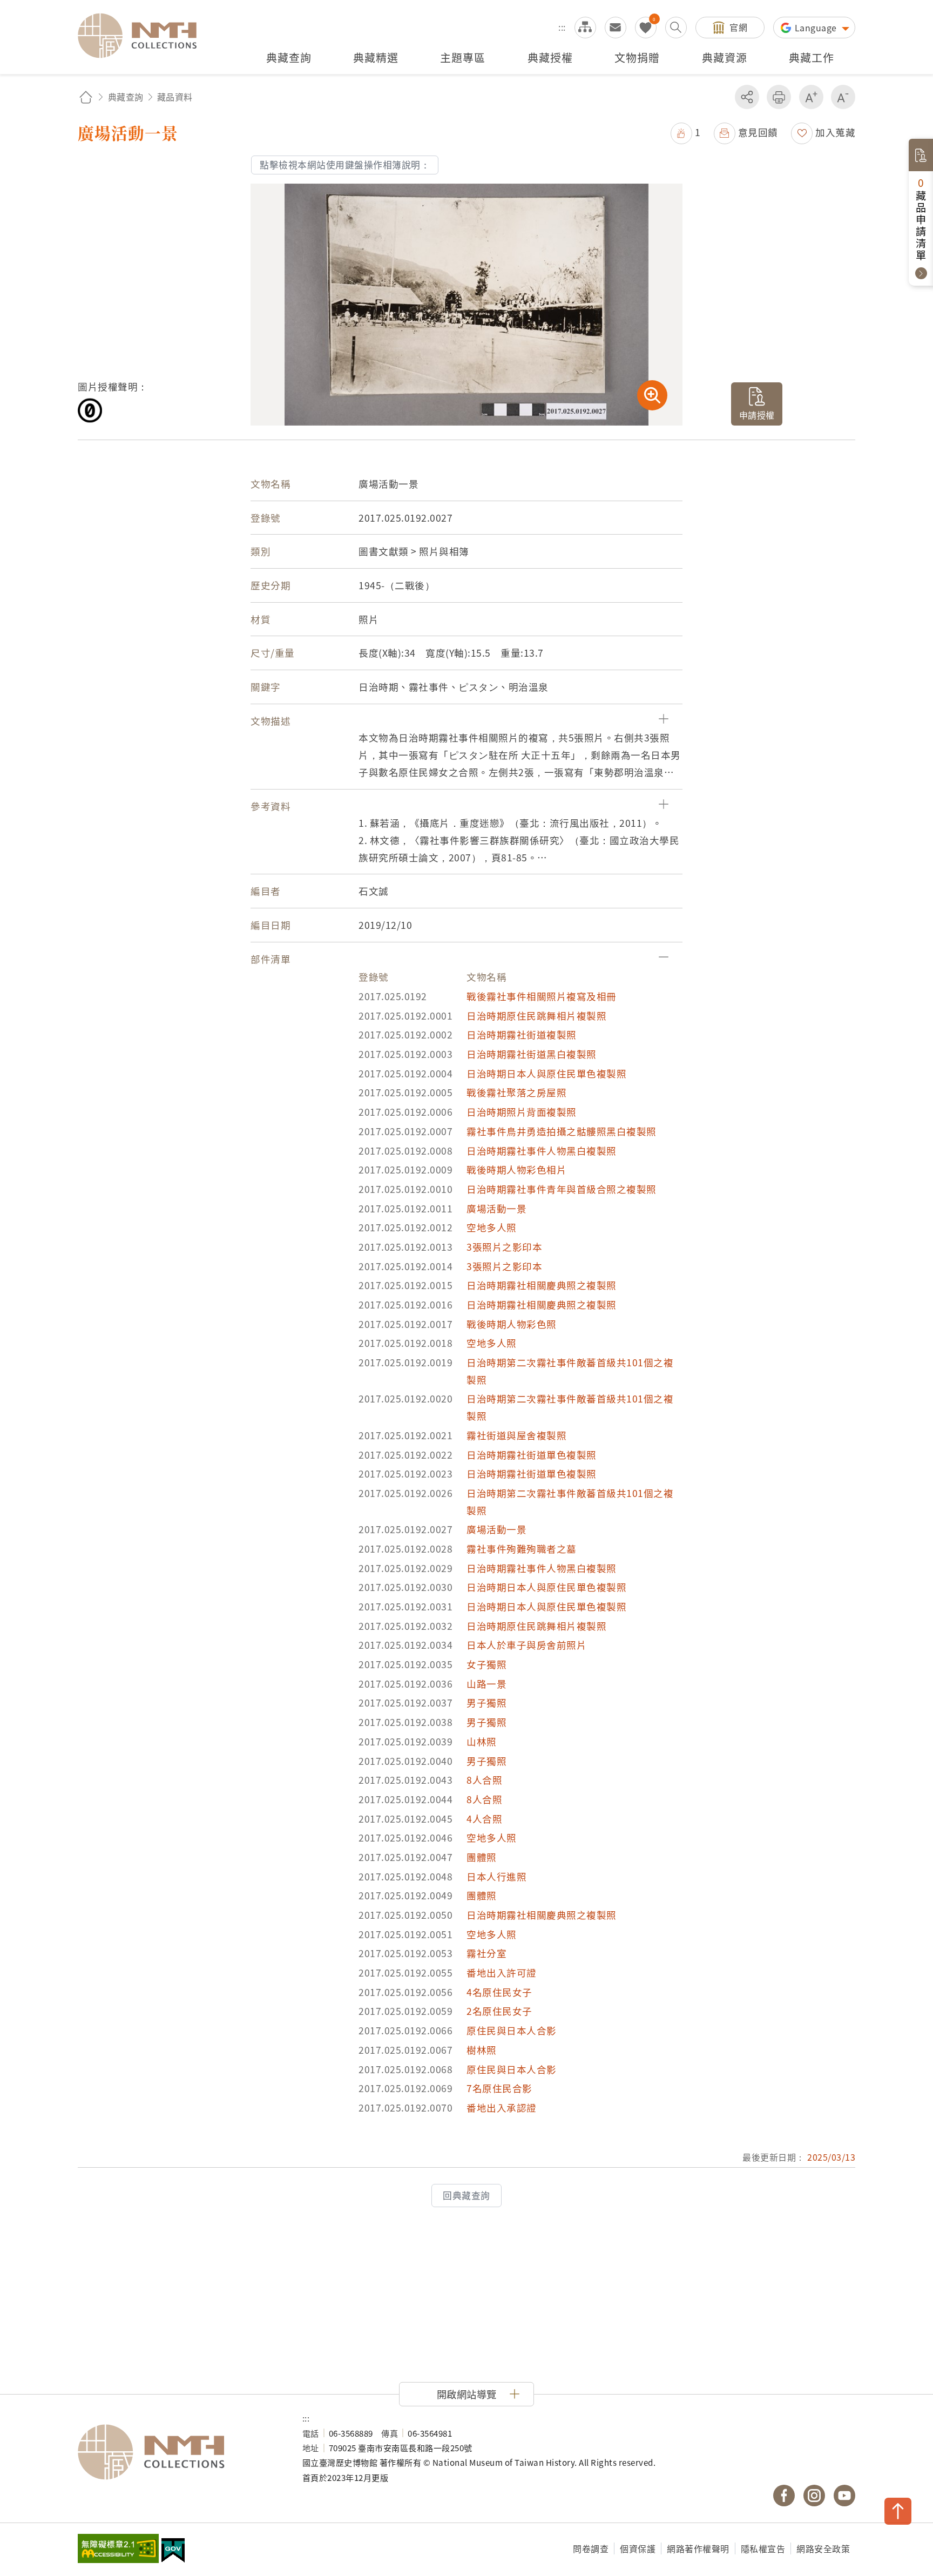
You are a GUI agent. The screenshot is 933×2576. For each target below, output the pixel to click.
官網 (738, 27)
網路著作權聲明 (698, 2548)
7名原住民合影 (499, 2088)
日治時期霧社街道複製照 (522, 1034)
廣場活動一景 (496, 1208)
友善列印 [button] (779, 97)
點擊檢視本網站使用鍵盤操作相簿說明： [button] (345, 165)
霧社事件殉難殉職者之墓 (522, 1549)
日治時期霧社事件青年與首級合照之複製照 (562, 1189)
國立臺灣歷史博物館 (179, 2452)
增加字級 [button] (811, 97)
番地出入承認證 (502, 2108)
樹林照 (482, 2050)
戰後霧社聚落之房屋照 (516, 1092)
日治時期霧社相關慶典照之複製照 (542, 1285)
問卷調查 (591, 2548)
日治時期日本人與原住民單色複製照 (546, 1073)
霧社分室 (486, 1953)
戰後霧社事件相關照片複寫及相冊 (542, 996)
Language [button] (817, 28)
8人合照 (484, 1780)
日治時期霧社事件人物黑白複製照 (542, 1151)
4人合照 (484, 1819)
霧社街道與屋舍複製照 (516, 1435)
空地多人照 (492, 1227)
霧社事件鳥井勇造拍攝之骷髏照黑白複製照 (562, 1131)
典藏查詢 (126, 97)
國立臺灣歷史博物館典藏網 (144, 36)
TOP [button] (898, 2511)
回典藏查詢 (466, 2195)
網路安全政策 (823, 2548)
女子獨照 (486, 1664)
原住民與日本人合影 (512, 2030)
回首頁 (86, 97)
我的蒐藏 (646, 28)
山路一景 (486, 1684)
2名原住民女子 (499, 2011)
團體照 (482, 1857)
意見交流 (616, 28)
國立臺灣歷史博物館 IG (814, 2496)
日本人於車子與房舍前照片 (526, 1645)
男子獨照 (486, 1702)
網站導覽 (585, 28)
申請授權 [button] (757, 415)
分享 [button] (747, 97)
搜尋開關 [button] (676, 28)
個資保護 (638, 2548)
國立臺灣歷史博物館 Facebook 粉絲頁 (784, 2496)
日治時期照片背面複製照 (522, 1112)
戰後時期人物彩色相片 (516, 1169)
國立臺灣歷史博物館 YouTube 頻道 (844, 2496)
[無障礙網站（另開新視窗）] (118, 2550)
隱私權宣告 (763, 2548)
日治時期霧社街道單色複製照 (532, 1455)
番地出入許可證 (502, 1973)
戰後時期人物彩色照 (512, 1324)
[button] (686, 132)
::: (562, 27)
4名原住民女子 (499, 1992)
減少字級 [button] (843, 97)
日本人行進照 (496, 1876)
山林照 (482, 1741)
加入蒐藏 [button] (835, 132)
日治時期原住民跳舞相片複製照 (536, 1016)
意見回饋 (758, 132)
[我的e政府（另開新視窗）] (173, 2552)
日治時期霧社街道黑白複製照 (532, 1054)
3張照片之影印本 (504, 1247)
